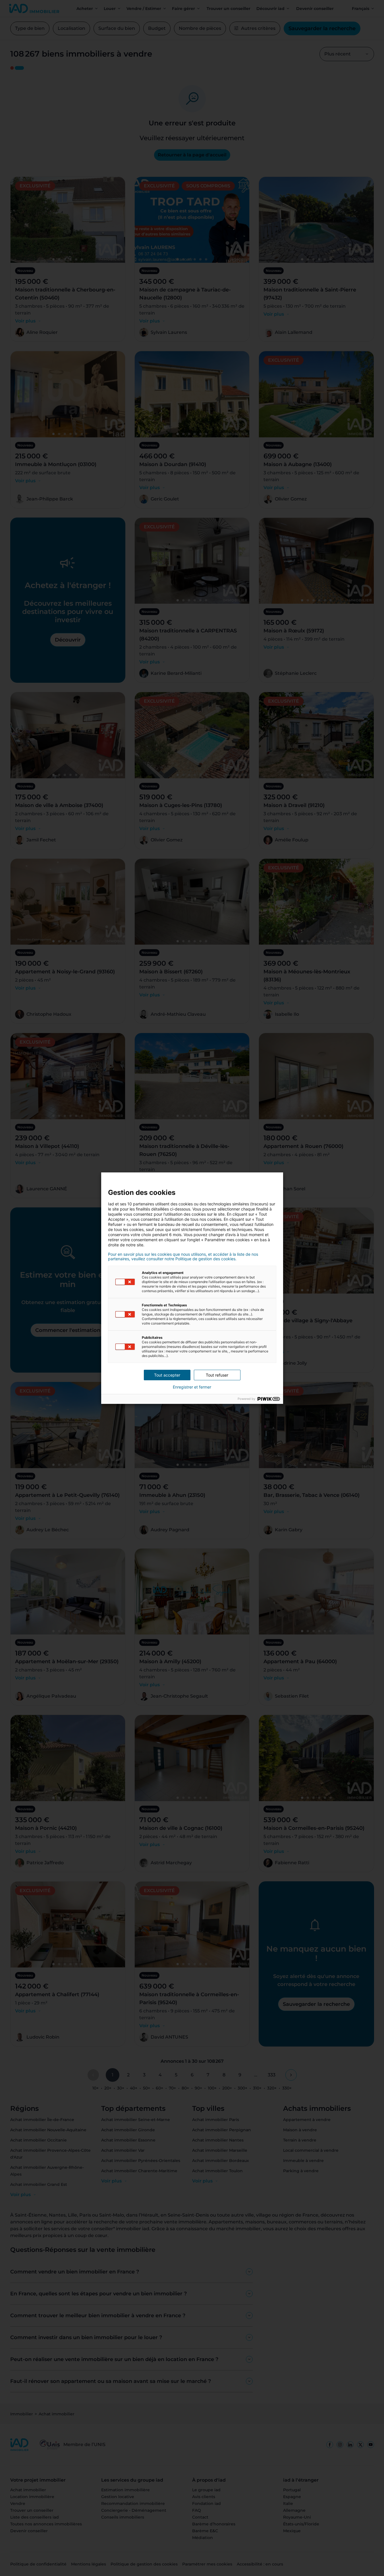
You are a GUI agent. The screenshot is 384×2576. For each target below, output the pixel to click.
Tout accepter (167, 1375)
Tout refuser (217, 1375)
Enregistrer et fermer (192, 1387)
